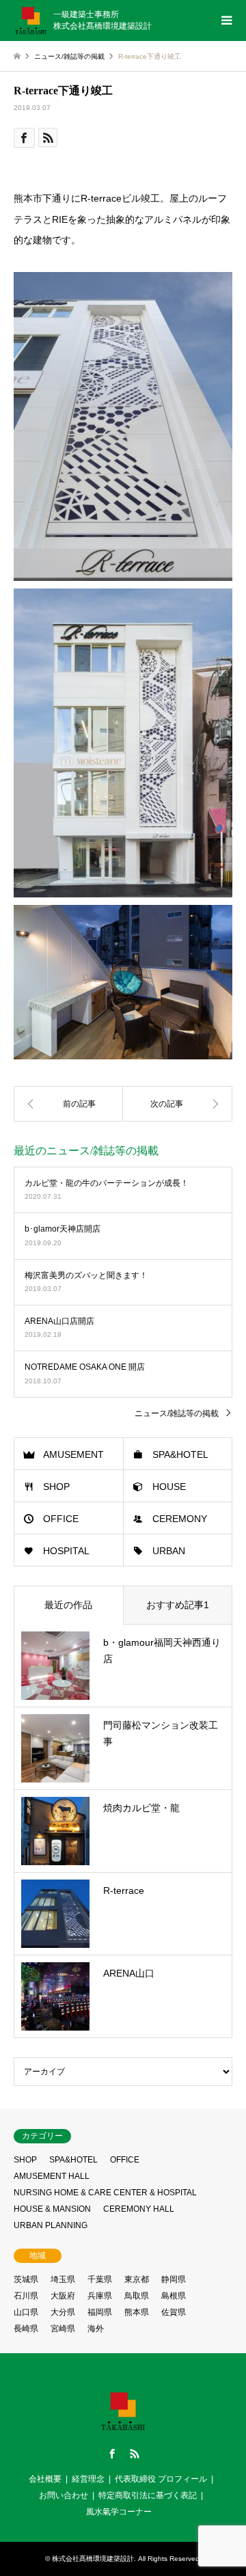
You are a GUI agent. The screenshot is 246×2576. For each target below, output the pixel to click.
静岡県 (174, 2279)
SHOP (56, 1487)
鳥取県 (137, 2296)
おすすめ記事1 (178, 1605)
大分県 (63, 2312)
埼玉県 (63, 2279)
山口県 (26, 2312)
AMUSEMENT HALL (52, 2176)
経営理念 (88, 2479)
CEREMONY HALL (139, 2209)
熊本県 (137, 2312)
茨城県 (26, 2279)
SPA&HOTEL (180, 1454)
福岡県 (100, 2312)
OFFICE (61, 1519)
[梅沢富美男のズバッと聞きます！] (178, 1104)
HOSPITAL (66, 1551)
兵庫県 (100, 2296)
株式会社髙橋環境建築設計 (93, 2559)
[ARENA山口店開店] (68, 1104)
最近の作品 (68, 1605)
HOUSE (169, 1487)
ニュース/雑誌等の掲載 (177, 1413)
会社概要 (45, 2479)
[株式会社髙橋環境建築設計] (123, 2429)
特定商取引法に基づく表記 (148, 2495)
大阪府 (63, 2296)
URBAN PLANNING (51, 2225)
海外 (96, 2329)
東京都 (137, 2279)
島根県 (174, 2296)
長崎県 (26, 2329)
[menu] (225, 21)
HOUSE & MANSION (52, 2209)
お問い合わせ (64, 2495)
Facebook (112, 2454)
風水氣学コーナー (119, 2512)
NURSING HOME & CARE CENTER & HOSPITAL (105, 2193)
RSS (135, 2454)
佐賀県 (174, 2312)
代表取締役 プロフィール (161, 2479)
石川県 (26, 2296)
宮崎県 (63, 2329)
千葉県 (100, 2279)
